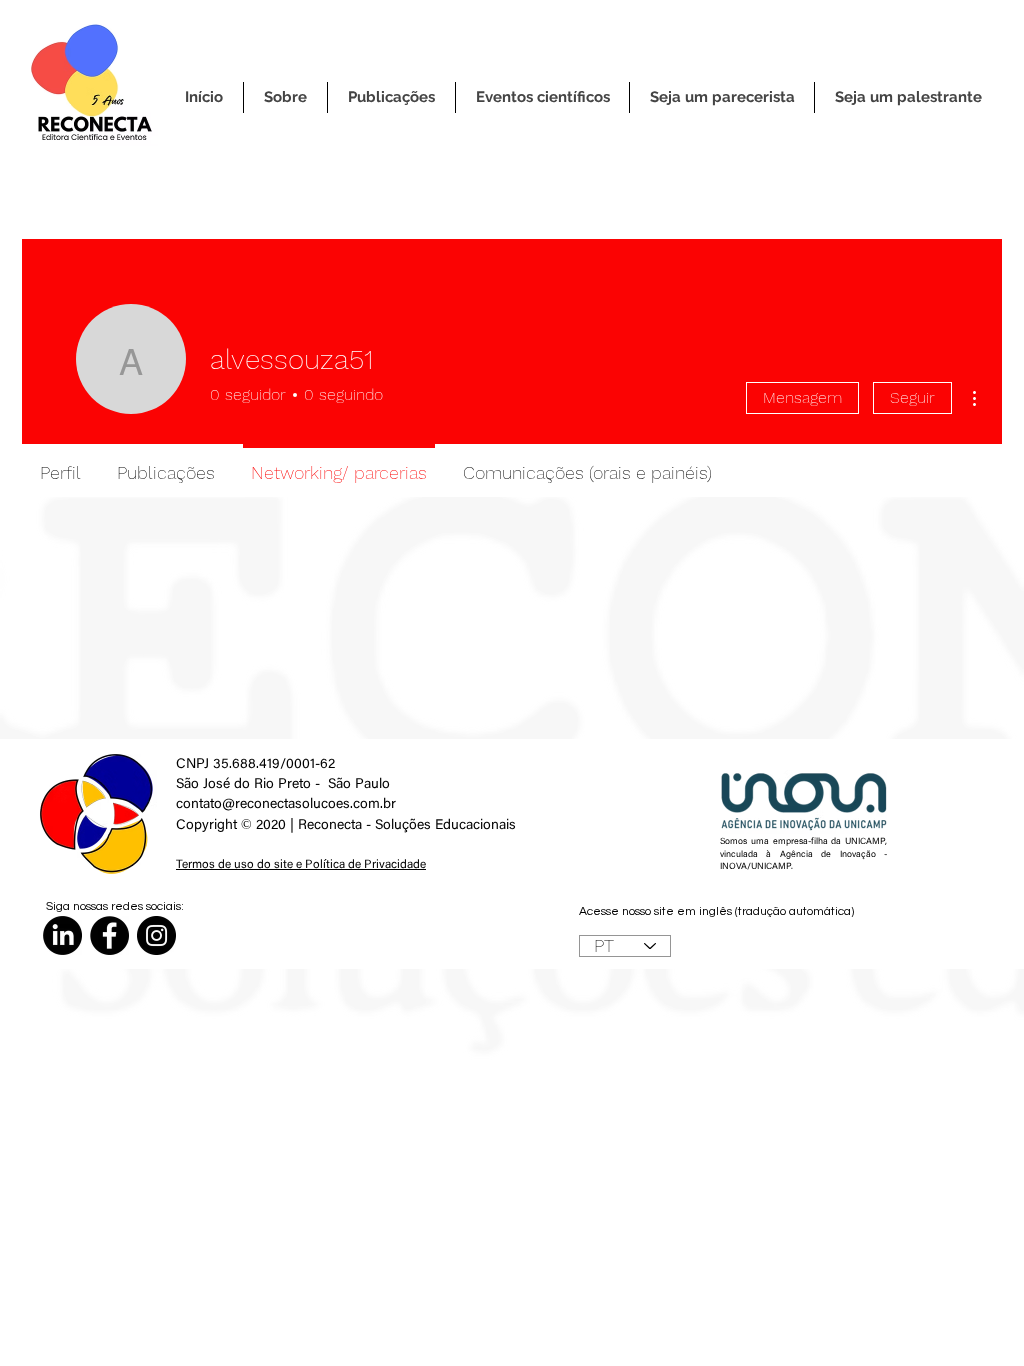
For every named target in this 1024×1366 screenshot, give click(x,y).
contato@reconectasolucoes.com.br (286, 805)
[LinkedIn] (62, 935)
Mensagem (802, 397)
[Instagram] (156, 935)
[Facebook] (109, 935)
